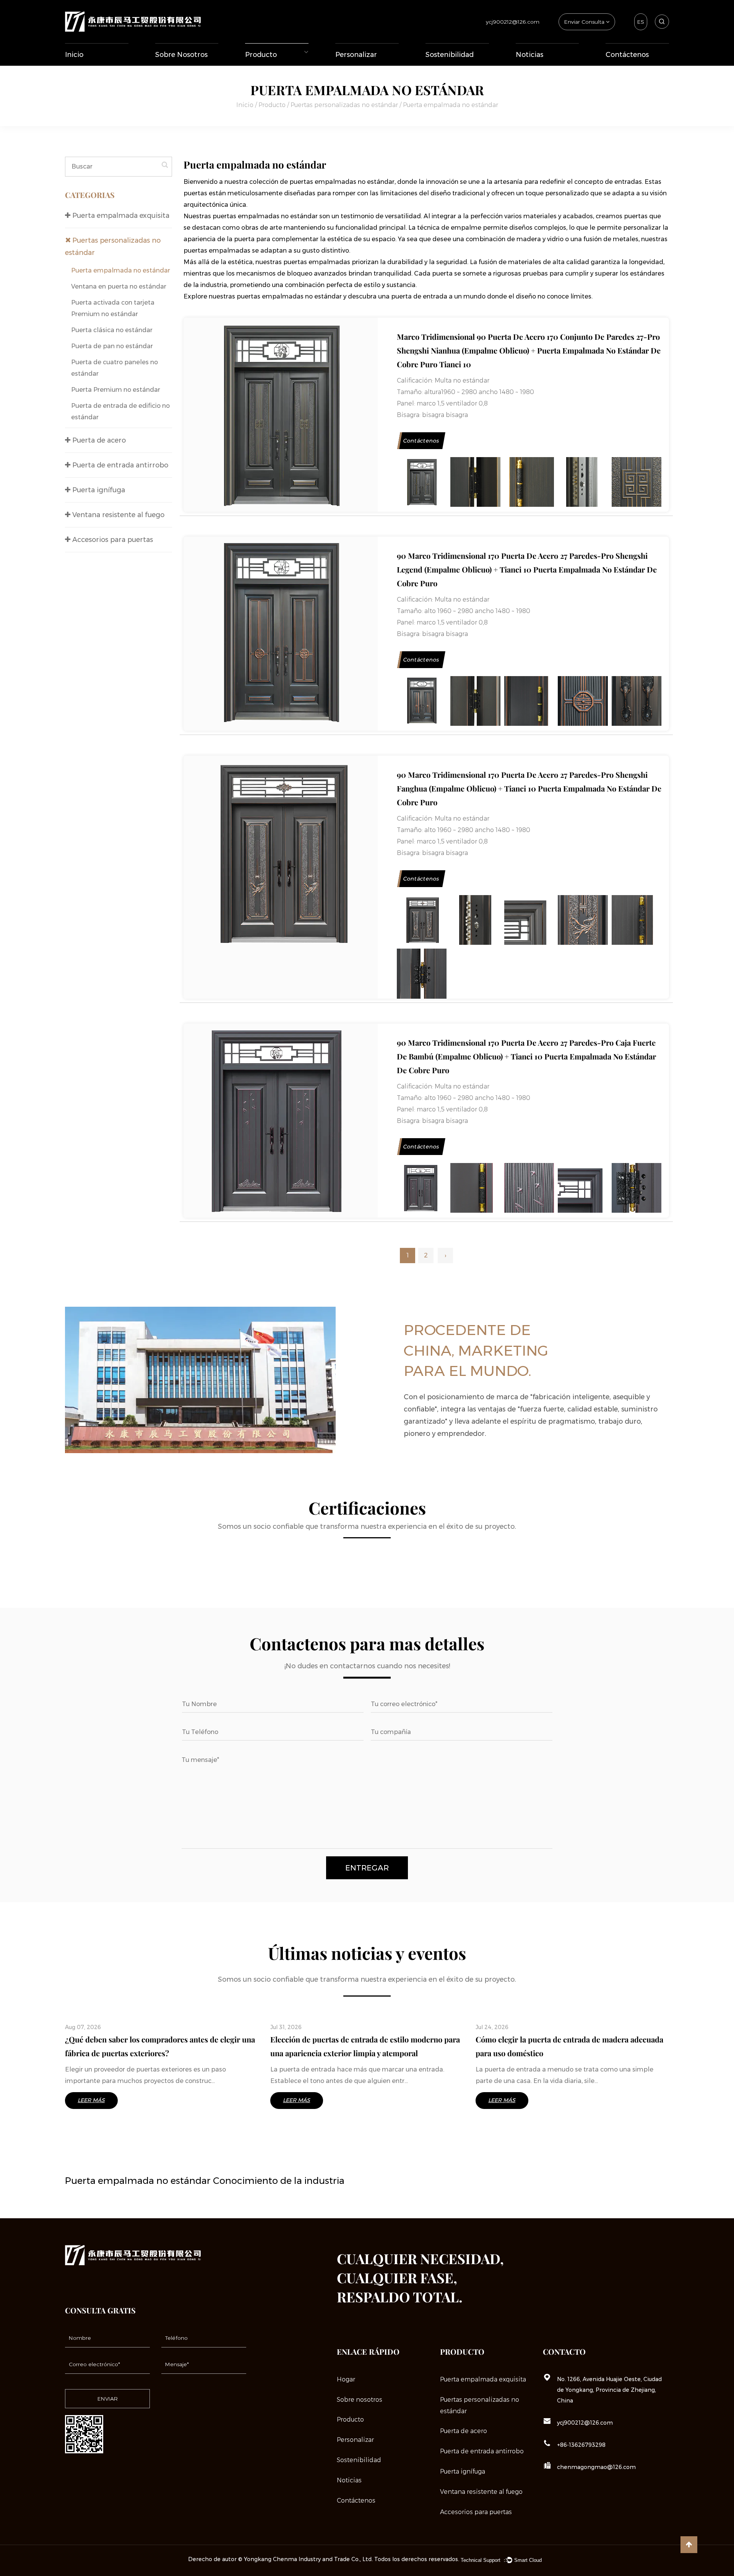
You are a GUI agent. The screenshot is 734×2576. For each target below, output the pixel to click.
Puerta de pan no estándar (112, 346)
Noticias (529, 55)
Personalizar (356, 55)
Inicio (74, 55)
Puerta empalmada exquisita (262, 65)
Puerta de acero (98, 440)
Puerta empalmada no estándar (121, 270)
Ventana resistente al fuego (117, 515)
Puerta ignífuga (98, 490)
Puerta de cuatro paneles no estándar (114, 368)
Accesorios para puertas (112, 540)
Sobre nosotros (181, 55)
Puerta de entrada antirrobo (277, 62)
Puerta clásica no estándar (112, 330)
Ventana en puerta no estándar (119, 286)
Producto (261, 55)
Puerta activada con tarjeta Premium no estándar (113, 308)
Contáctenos (627, 55)
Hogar (346, 2379)
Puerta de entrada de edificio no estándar (120, 411)
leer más (91, 2100)
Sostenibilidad (450, 55)
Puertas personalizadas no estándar (277, 63)
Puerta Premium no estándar (116, 390)
